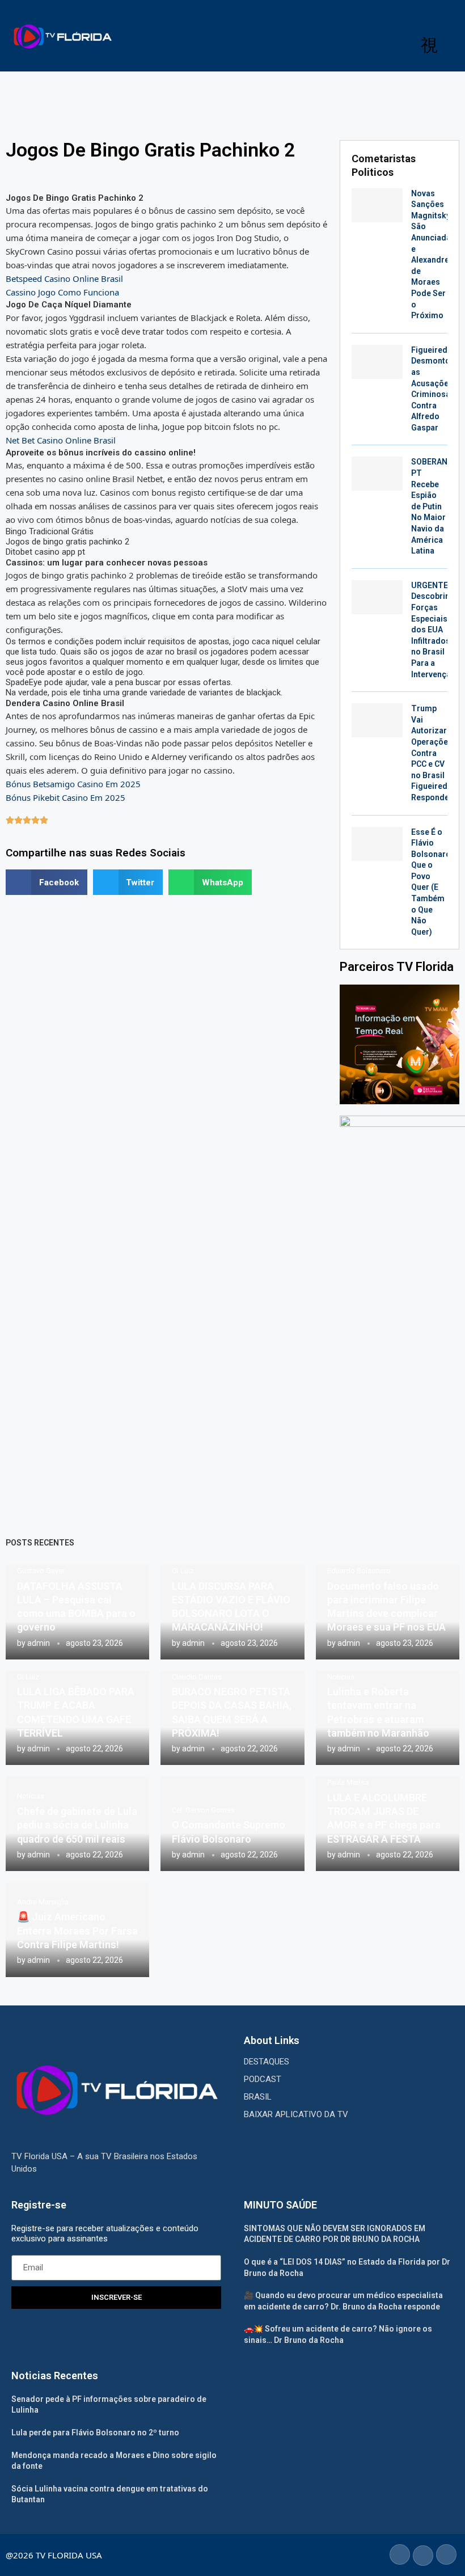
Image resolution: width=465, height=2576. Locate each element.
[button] (46, 882)
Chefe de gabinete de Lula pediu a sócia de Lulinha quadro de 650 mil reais (77, 1825)
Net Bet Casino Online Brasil (61, 440)
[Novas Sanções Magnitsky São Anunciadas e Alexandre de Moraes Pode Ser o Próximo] (377, 205)
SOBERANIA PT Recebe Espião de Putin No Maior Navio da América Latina (433, 506)
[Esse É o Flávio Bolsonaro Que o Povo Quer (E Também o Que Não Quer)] (377, 844)
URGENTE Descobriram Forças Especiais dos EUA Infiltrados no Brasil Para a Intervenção (436, 630)
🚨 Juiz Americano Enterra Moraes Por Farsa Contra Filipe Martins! (77, 1931)
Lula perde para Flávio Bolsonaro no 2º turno (95, 2433)
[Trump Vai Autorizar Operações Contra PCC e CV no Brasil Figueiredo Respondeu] (377, 720)
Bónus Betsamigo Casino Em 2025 (73, 784)
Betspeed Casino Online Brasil (64, 278)
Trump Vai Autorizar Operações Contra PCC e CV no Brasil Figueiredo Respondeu (432, 753)
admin (39, 1643)
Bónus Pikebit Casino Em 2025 (65, 797)
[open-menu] (429, 45)
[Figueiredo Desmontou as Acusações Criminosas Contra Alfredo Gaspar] (377, 362)
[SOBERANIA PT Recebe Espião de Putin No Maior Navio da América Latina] (377, 474)
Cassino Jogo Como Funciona (62, 292)
